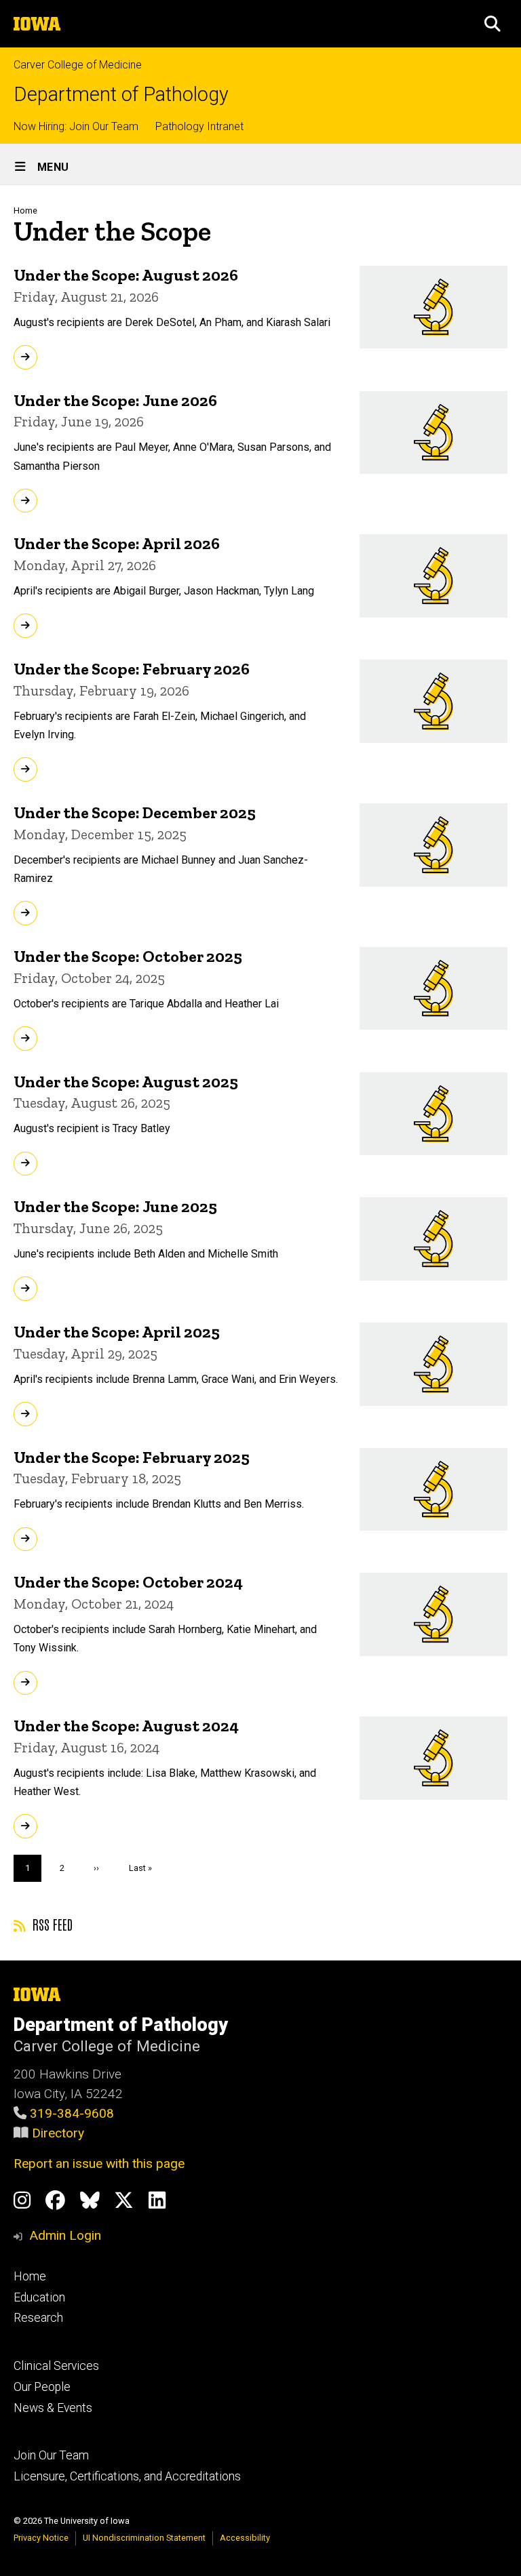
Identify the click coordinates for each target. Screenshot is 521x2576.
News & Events (53, 2408)
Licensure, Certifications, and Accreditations (127, 2476)
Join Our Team (51, 2455)
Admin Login (65, 2235)
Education (39, 2297)
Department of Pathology (121, 95)
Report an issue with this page (99, 2164)
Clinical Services (56, 2366)
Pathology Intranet (199, 126)
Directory (58, 2133)
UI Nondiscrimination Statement (144, 2538)
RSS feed (51, 1924)
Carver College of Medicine (78, 65)
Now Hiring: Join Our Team (76, 126)
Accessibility (245, 2538)
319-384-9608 (72, 2113)
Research (38, 2318)
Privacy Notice (41, 2538)
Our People (42, 2387)
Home (25, 210)
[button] (493, 24)
